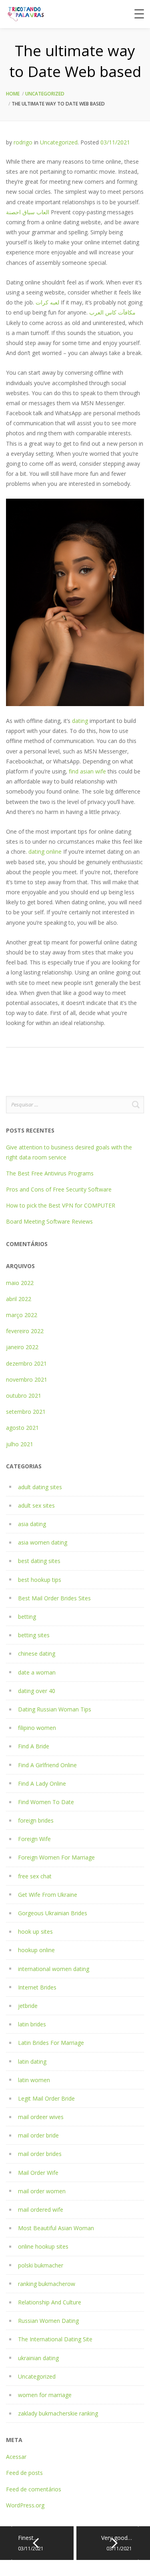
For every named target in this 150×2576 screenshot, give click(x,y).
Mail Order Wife (38, 2173)
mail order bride (38, 2135)
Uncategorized (45, 94)
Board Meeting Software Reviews (49, 1221)
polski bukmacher (41, 2265)
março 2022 (22, 1315)
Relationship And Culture (50, 2302)
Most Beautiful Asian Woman (56, 2228)
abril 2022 (19, 1299)
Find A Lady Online (42, 1783)
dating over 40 (37, 1691)
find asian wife (87, 771)
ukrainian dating (38, 2358)
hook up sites (35, 1931)
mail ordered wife (41, 2210)
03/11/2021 (115, 142)
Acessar (16, 2457)
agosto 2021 (22, 1428)
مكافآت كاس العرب (112, 312)
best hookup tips (40, 1580)
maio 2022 (20, 1283)
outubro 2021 (24, 1396)
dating (80, 721)
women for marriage (45, 2395)
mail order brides (40, 2154)
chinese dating (37, 1653)
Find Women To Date (46, 1802)
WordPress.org (25, 2505)
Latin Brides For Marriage (51, 2043)
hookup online (36, 1950)
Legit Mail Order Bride (46, 2098)
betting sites (34, 1635)
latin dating (32, 2061)
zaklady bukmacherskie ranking (58, 2413)
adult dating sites (40, 1487)
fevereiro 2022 (25, 1331)
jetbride (28, 2006)
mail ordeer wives (41, 2117)
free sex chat (35, 1876)
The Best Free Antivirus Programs (50, 1173)
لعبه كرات (47, 302)
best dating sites (39, 1561)
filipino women (37, 1728)
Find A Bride (34, 1746)
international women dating (54, 1969)
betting (27, 1617)
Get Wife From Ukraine (48, 1895)
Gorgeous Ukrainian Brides (53, 1913)
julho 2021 (20, 1444)
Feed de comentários (34, 2489)
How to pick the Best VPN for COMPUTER (61, 1205)
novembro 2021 (27, 1379)
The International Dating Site (55, 2339)
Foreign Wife (34, 1839)
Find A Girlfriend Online (47, 1765)
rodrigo (23, 142)
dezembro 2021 (26, 1363)
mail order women (42, 2191)
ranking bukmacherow (47, 2284)
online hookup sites (43, 2246)
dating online (45, 852)
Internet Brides (37, 1987)
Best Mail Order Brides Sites (54, 1598)
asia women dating (43, 1542)
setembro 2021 (26, 1412)
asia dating (32, 1524)
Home (13, 94)
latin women (34, 2080)
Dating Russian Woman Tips (55, 1709)
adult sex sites (36, 1505)
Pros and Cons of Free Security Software (59, 1189)
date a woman (37, 1672)
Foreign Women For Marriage (56, 1857)
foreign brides (36, 1820)
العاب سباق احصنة (28, 212)
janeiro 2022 (22, 1347)
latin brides (32, 2024)
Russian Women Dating (48, 2321)
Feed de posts (24, 2473)
